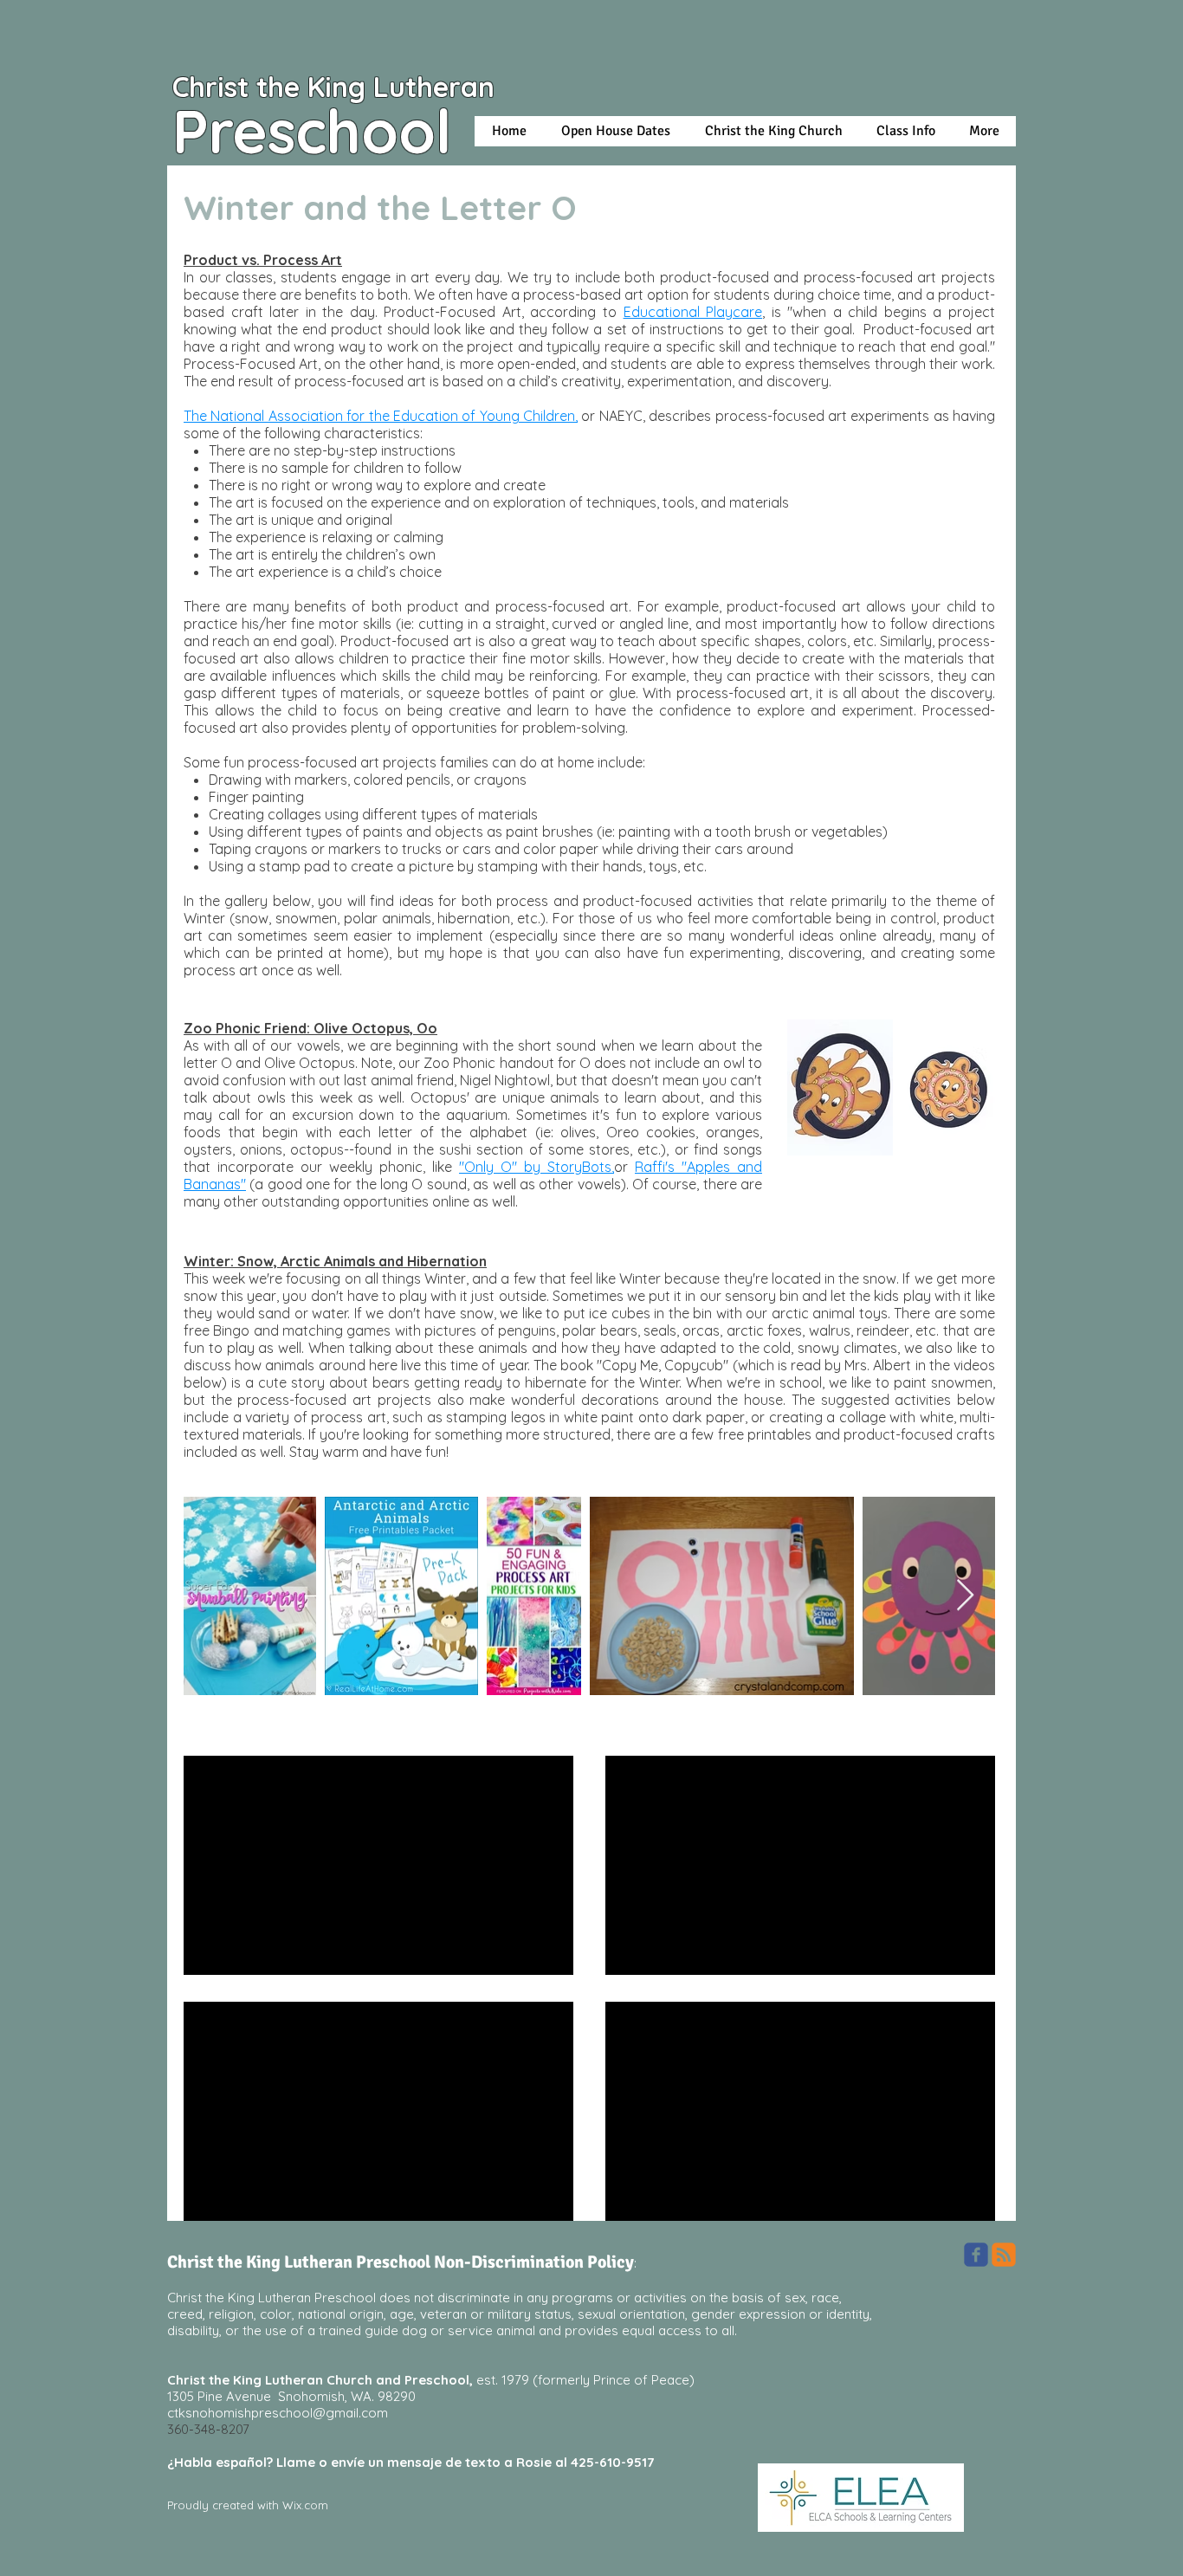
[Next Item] (965, 1596)
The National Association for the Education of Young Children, (381, 416)
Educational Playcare (693, 312)
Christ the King (273, 87)
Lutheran (438, 87)
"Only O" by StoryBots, (537, 1167)
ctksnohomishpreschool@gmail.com (278, 2413)
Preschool (312, 131)
